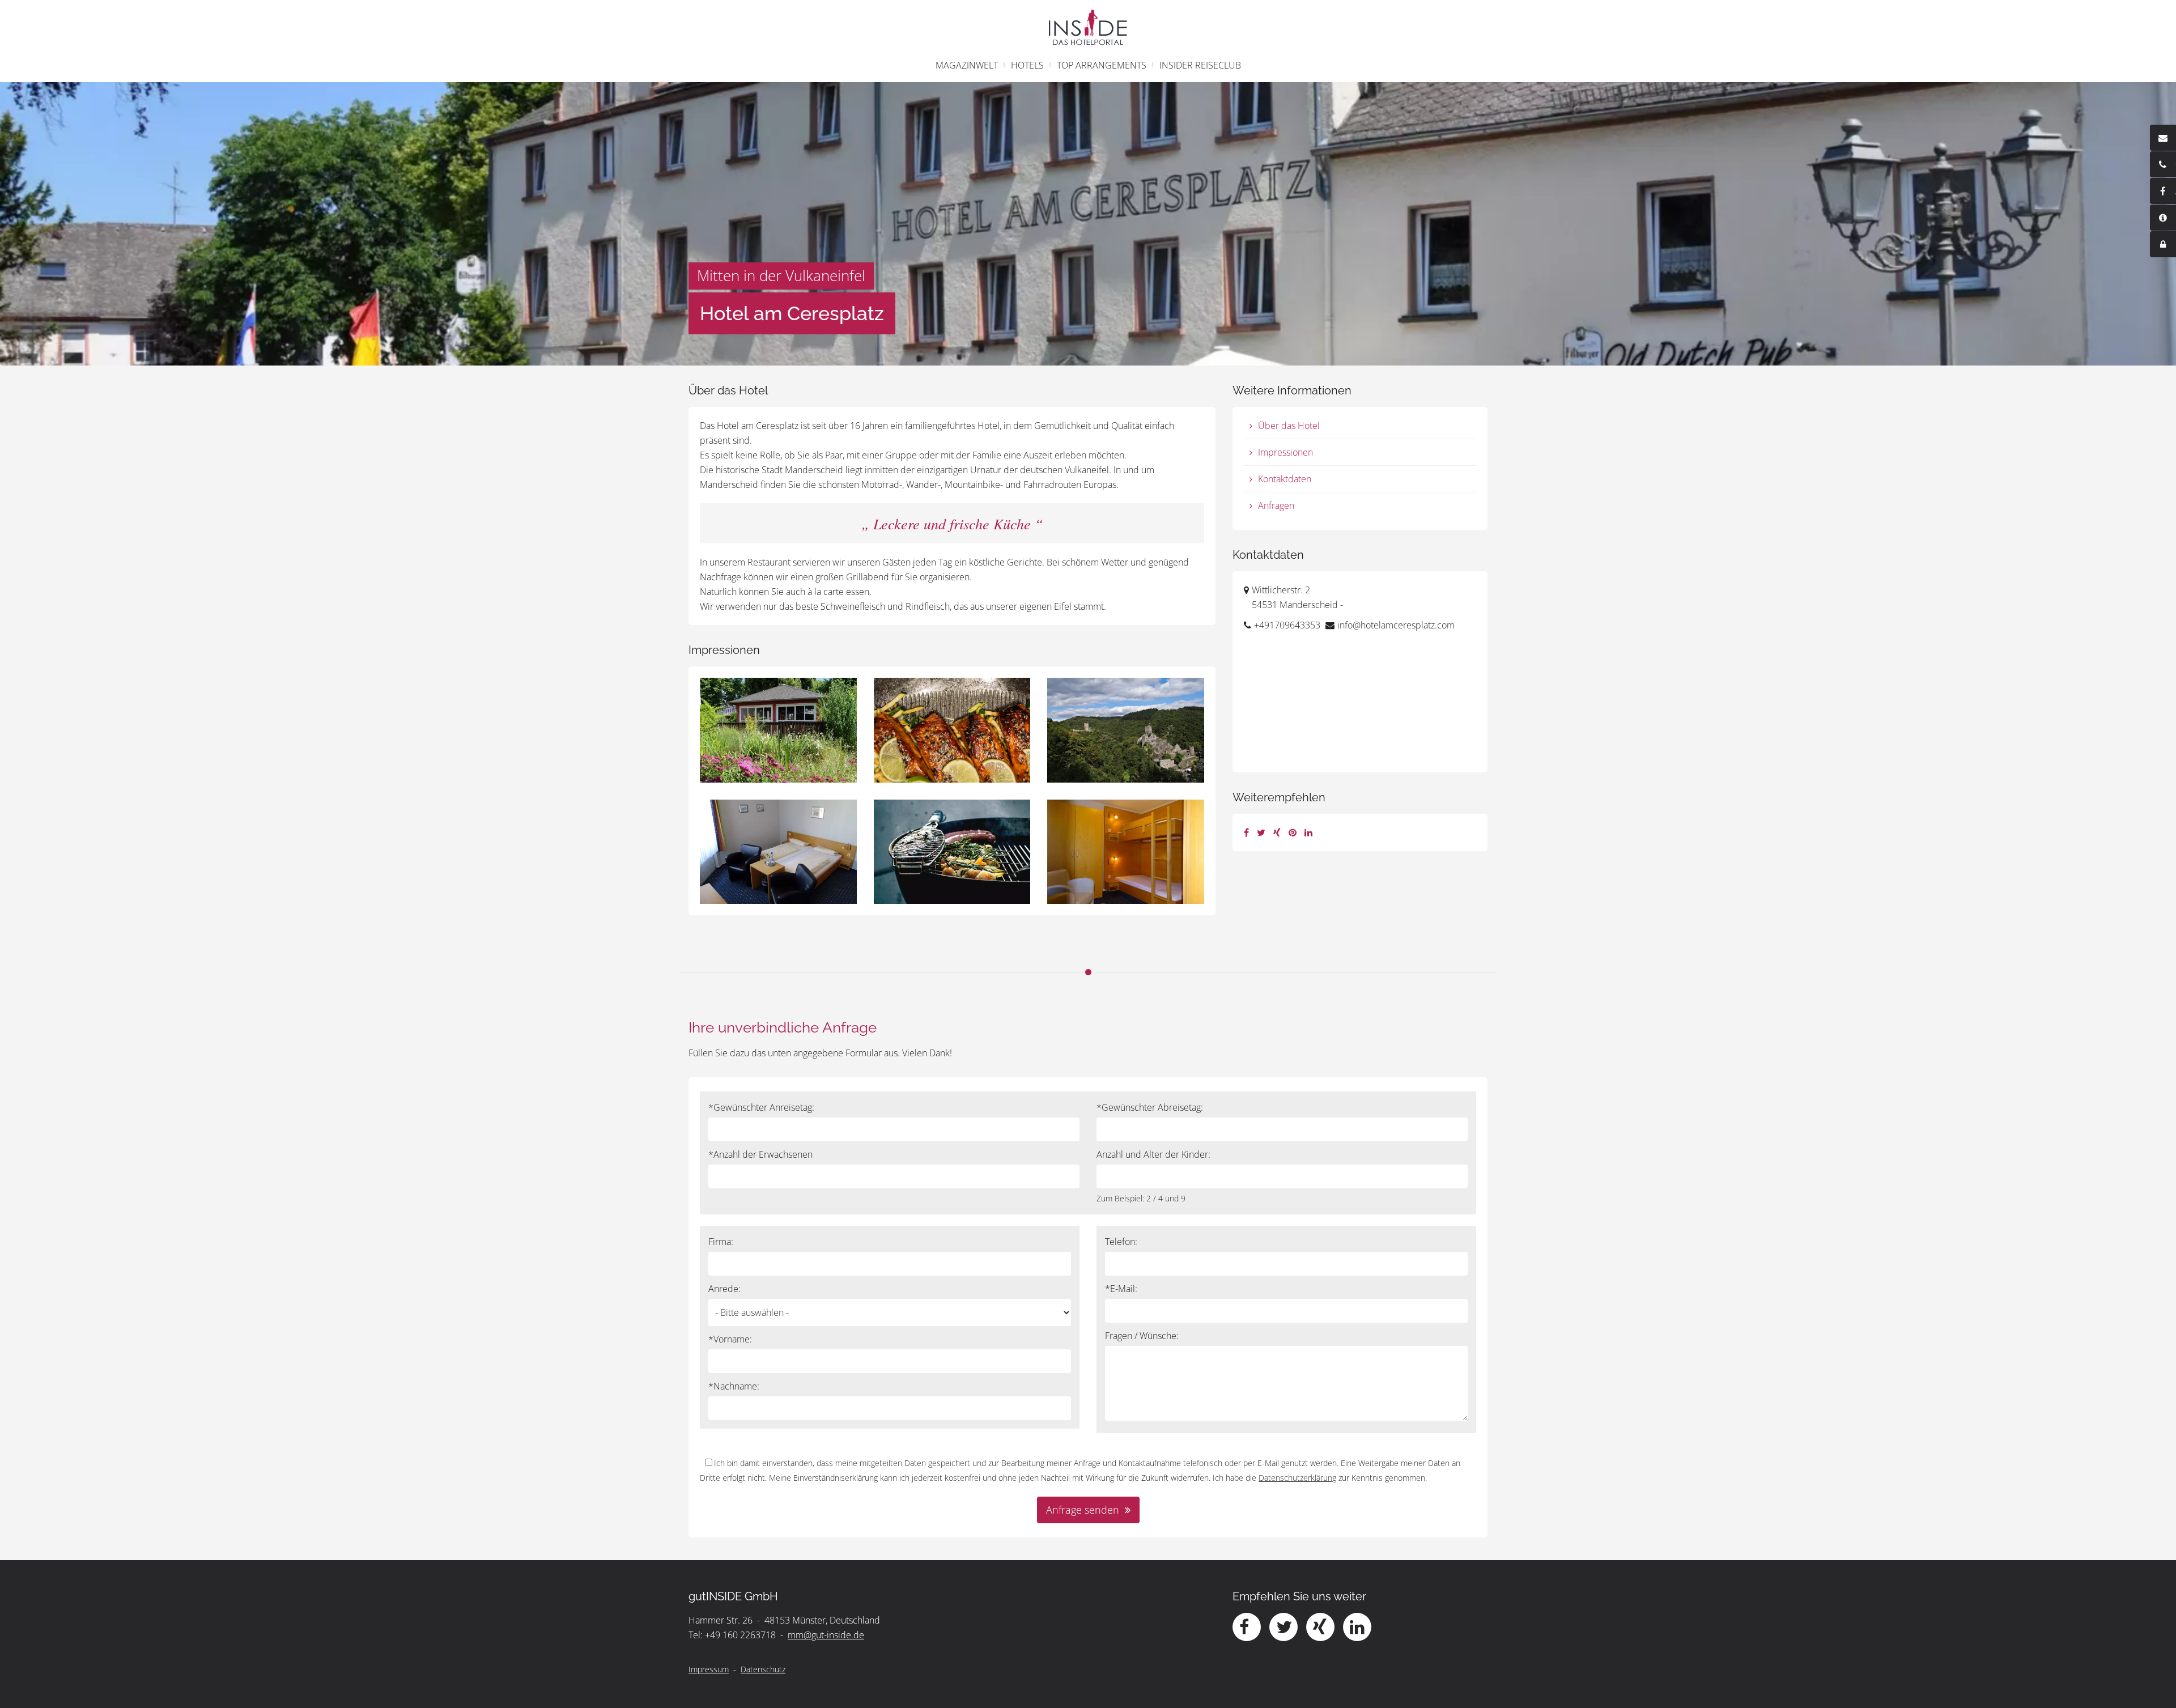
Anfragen (1276, 505)
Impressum (709, 1669)
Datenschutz (763, 1669)
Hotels (1027, 65)
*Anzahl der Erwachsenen (760, 1154)
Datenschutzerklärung (1297, 1478)
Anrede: (724, 1289)
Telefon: (1121, 1242)
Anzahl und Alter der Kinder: (1153, 1154)
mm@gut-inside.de (826, 1635)
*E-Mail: (1121, 1289)
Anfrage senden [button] (1083, 1510)
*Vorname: (730, 1339)
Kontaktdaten (1285, 479)
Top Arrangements (1102, 65)
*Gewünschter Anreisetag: (761, 1107)
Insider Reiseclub (1200, 65)
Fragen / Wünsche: (1142, 1336)
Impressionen (1285, 452)
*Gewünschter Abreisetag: (1150, 1107)
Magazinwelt (967, 65)
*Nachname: (734, 1386)
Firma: (721, 1242)
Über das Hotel (1289, 426)
